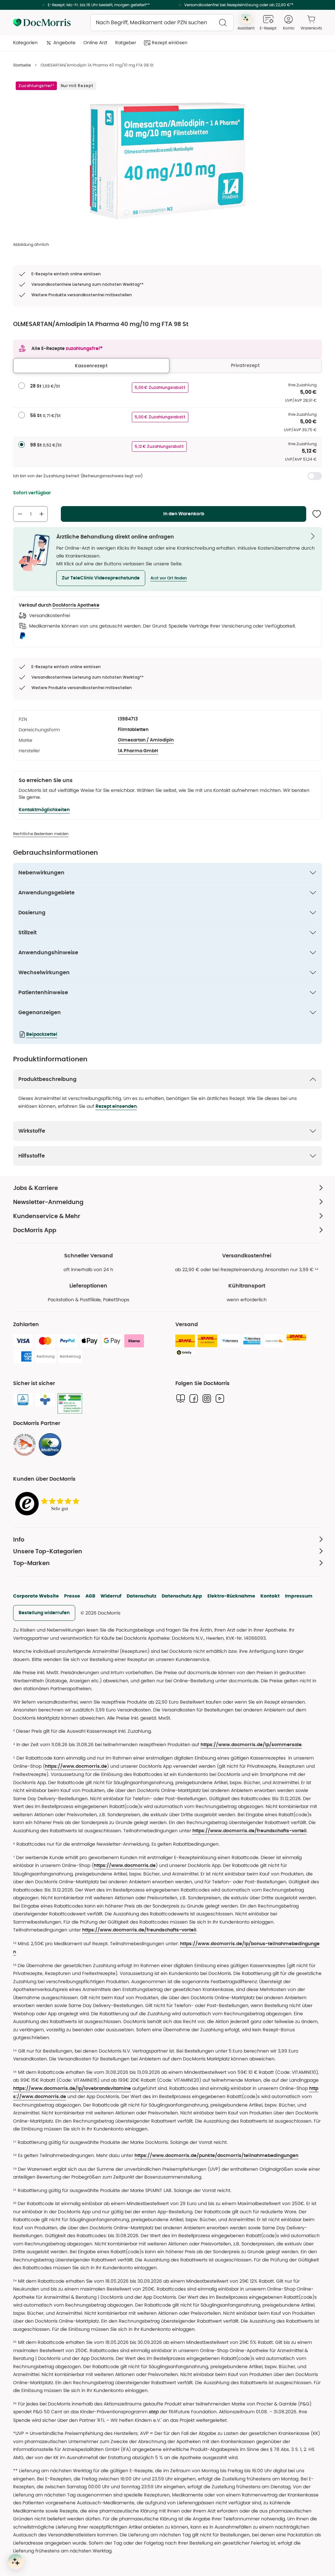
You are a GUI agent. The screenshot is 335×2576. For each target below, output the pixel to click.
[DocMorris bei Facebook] (194, 1398)
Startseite (22, 65)
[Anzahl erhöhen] (42, 514)
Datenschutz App (182, 1596)
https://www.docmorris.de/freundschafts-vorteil (249, 1831)
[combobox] (162, 23)
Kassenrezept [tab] (91, 366)
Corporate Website (36, 1596)
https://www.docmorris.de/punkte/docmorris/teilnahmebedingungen (216, 2156)
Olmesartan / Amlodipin (146, 740)
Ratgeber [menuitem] (126, 43)
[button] (101, 578)
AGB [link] (90, 1596)
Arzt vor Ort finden (169, 578)
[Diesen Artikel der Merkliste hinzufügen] (317, 514)
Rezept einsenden (116, 1106)
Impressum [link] (299, 1596)
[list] (167, 161)
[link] (25, 1445)
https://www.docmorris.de (76, 1766)
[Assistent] (16, 2562)
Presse (72, 1596)
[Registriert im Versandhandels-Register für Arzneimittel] (70, 1404)
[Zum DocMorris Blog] (181, 1398)
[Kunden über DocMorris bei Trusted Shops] (49, 1504)
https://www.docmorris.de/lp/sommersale (251, 1745)
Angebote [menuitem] (64, 43)
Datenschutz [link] (141, 1596)
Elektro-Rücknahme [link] (231, 1596)
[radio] (22, 386)
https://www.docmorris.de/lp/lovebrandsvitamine (72, 2089)
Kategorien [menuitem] (25, 43)
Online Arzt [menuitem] (95, 43)
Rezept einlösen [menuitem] (170, 43)
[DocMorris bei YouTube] (220, 1398)
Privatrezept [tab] (245, 365)
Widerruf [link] (111, 1596)
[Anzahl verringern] (20, 514)
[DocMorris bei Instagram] (207, 1398)
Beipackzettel (42, 1034)
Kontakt (270, 1596)
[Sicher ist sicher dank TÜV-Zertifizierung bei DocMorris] (23, 1400)
